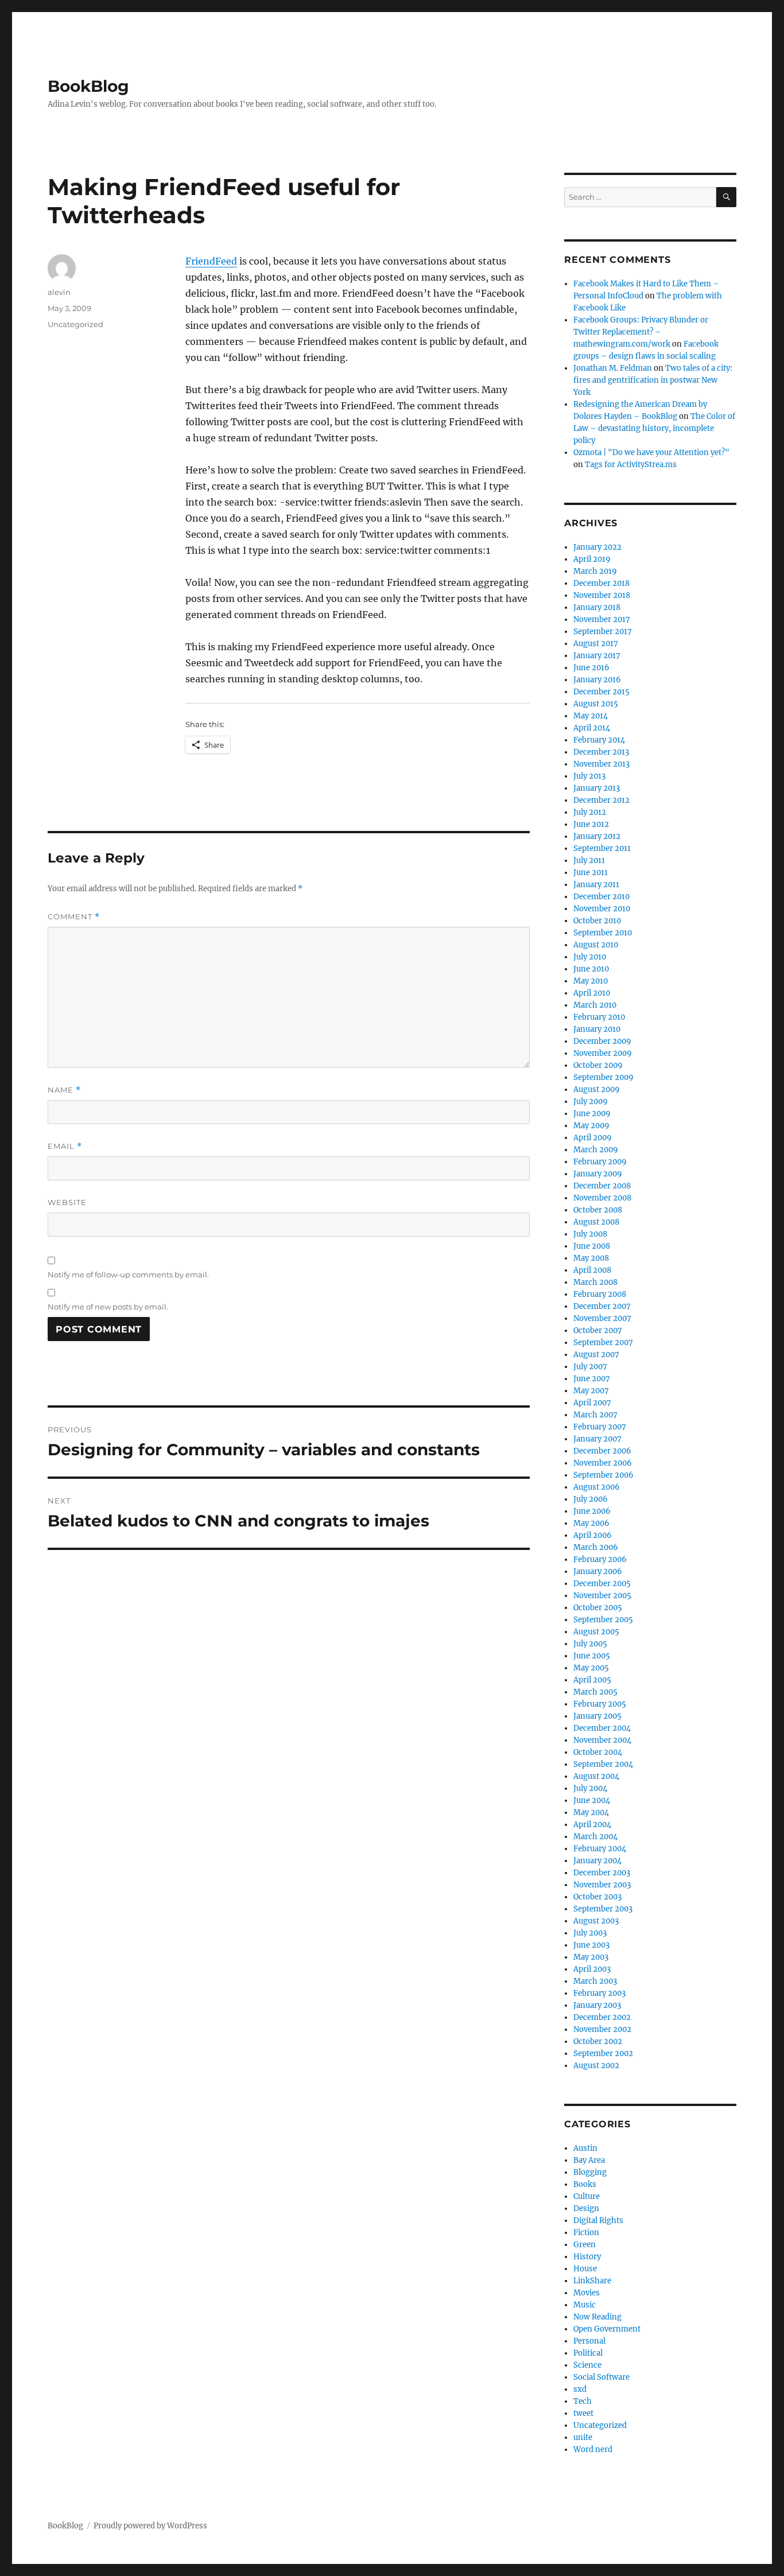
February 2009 (600, 1162)
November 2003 (602, 1885)
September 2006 (603, 1475)
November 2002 (602, 2029)
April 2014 (592, 728)
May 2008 (591, 1258)
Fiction (586, 2233)
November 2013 (601, 764)
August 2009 (597, 1089)
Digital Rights (598, 2221)
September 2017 (603, 632)
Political (588, 2353)
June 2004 (592, 1800)
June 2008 (592, 1246)
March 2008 (595, 1282)
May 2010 (591, 981)
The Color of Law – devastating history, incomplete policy (654, 428)
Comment (74, 917)
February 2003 (599, 1993)
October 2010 (597, 921)
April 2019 (592, 559)
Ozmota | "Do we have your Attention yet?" (651, 452)
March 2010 (595, 1005)
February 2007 (600, 1427)
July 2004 (590, 1788)
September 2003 (603, 1909)
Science (587, 2365)
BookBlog (88, 86)
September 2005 (603, 1620)
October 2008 (598, 1210)
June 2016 (591, 668)
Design (586, 2208)
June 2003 (591, 1945)
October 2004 (598, 1752)
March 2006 (596, 1547)
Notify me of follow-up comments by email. (128, 1275)
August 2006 (597, 1487)
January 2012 (597, 836)
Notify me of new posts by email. (108, 1307)
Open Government (607, 2329)
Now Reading (597, 2317)
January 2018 (597, 607)
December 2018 (601, 583)
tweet (583, 2413)
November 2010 (602, 909)
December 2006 (602, 1451)
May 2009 (591, 1126)
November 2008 (602, 1198)
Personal (589, 2341)
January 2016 (597, 680)
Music (585, 2305)
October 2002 (598, 2041)
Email (65, 1146)
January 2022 (597, 547)
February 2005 (600, 1704)
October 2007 (598, 1330)
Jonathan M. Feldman (613, 368)
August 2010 (596, 945)
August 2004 (596, 1776)
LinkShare (592, 2281)
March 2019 (595, 571)
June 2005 (592, 1656)
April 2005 (592, 1680)
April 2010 (592, 993)
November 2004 (602, 1740)
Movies (587, 2293)
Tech (583, 2401)
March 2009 (596, 1150)
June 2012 (591, 824)
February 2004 (600, 1849)
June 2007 (592, 1379)
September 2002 (603, 2054)
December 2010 (601, 897)
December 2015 (601, 692)
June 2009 (592, 1114)
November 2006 (603, 1463)
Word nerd (593, 2449)
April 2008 (592, 1270)
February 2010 (599, 1017)
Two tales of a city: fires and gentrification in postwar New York (653, 380)
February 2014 (599, 740)
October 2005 (598, 1608)
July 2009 (591, 1101)
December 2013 (601, 752)
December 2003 (602, 1873)
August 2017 (596, 644)
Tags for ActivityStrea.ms (631, 465)
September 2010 (603, 933)
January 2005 (597, 1716)
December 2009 (602, 1041)
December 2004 (602, 1728)
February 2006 (600, 1559)
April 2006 (593, 1535)
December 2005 (602, 1584)
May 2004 (591, 1812)
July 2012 (590, 812)
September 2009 (603, 1077)
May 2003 (591, 1957)
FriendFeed (211, 261)
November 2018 (602, 595)
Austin (585, 2148)
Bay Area (589, 2160)
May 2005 (591, 1668)
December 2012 (601, 800)
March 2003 (595, 1981)
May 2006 (591, 1523)
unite (583, 2437)
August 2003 (596, 1921)
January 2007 (597, 1439)
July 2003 (590, 1933)
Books (585, 2184)
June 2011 (591, 873)
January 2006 (598, 1571)
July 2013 (589, 776)
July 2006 (591, 1499)
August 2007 (596, 1355)
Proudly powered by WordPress (150, 2526)
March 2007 (595, 1415)
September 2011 (602, 848)
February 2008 (600, 1294)
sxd (580, 2389)
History (587, 2257)
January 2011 (596, 885)
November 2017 (602, 619)
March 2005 (595, 1692)
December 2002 (602, 2017)
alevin (59, 292)
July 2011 (589, 860)
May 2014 (591, 716)
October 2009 (598, 1065)
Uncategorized (75, 324)
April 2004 (592, 1825)
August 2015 (596, 704)
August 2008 (596, 1222)
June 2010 (591, 969)
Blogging (590, 2172)
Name (64, 1090)
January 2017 (597, 656)
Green (585, 2245)
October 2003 (597, 1897)
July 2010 (590, 957)
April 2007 (592, 1403)
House (585, 2269)
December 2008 (602, 1186)
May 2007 (591, 1391)
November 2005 (602, 1596)
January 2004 (597, 1861)
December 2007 (602, 1306)
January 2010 (597, 1029)
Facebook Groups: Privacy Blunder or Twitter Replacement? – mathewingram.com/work (641, 332)
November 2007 (602, 1318)
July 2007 (590, 1367)
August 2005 (596, 1632)
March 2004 (595, 1837)
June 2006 (592, 1511)
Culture (587, 2196)
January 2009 (598, 1174)
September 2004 (603, 1764)
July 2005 (590, 1644)
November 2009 (603, 1053)
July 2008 (590, 1234)
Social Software (601, 2377)
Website (67, 1202)
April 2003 (592, 1969)
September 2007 (603, 1343)
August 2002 (596, 2066)
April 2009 (593, 1138)
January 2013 (597, 788)
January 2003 (597, 2005)
